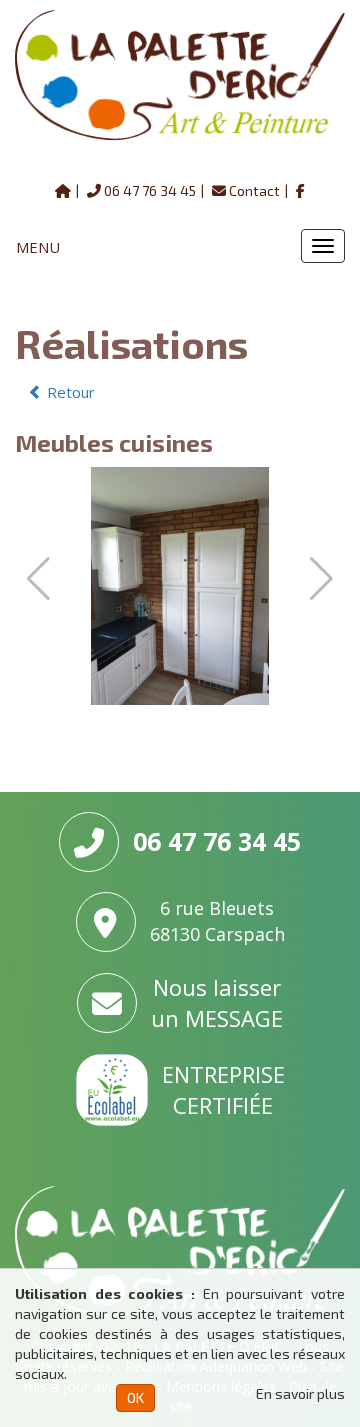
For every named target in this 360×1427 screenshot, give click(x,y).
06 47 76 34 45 (150, 190)
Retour (69, 392)
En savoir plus (300, 1393)
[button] (321, 579)
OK (135, 1397)
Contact (254, 190)
